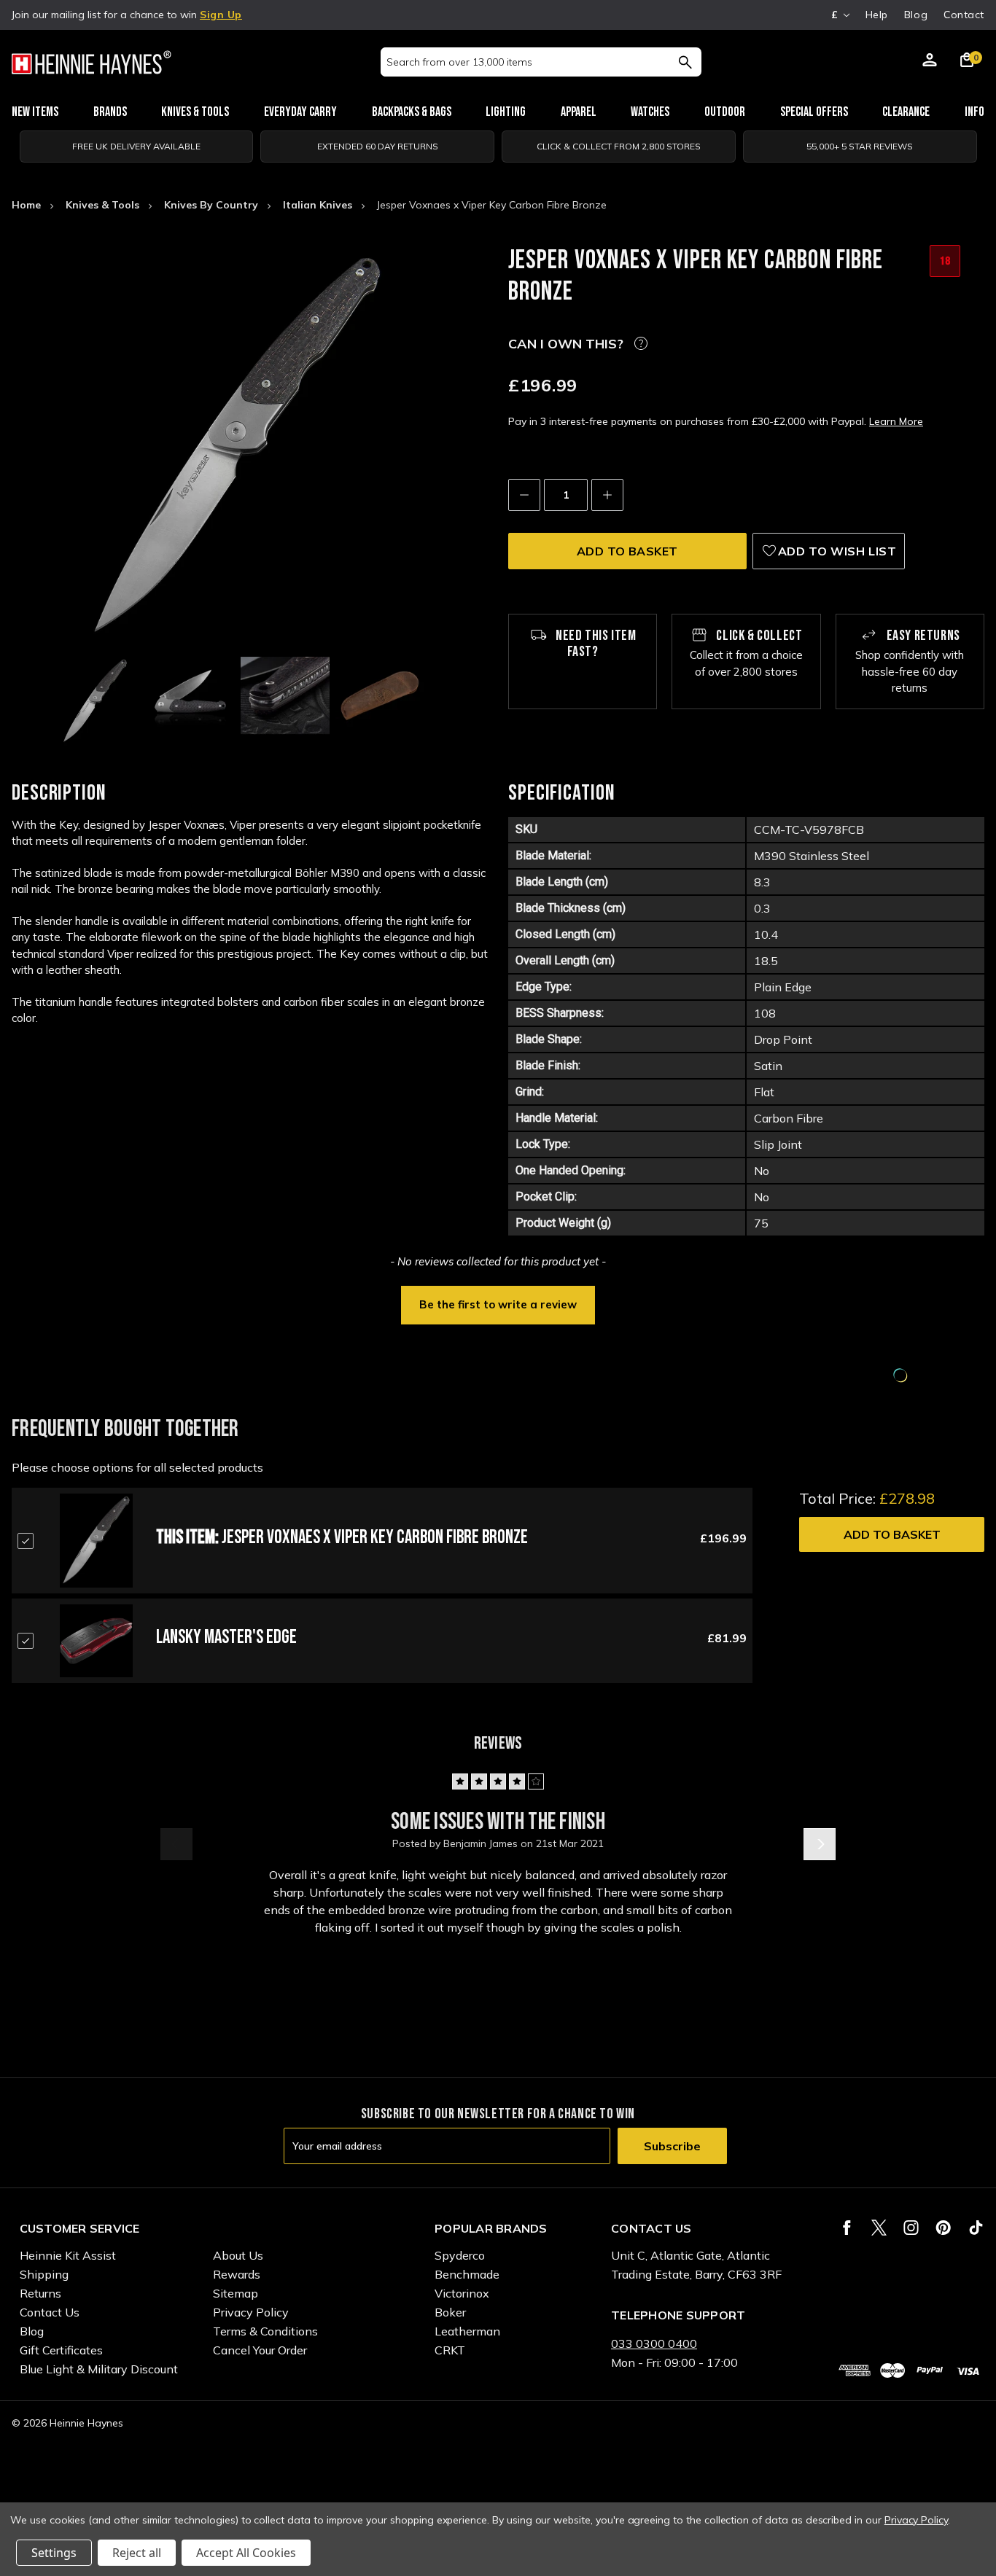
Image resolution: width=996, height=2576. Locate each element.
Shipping (44, 2274)
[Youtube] (976, 2228)
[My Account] (930, 62)
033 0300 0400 (654, 2343)
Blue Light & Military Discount (99, 2369)
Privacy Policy (251, 2312)
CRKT (450, 2350)
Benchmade (467, 2274)
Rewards (237, 2274)
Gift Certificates (61, 2350)
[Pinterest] (943, 2228)
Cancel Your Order (260, 2350)
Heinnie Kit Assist (68, 2255)
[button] (498, 1303)
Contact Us (50, 2312)
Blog (916, 15)
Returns (40, 2293)
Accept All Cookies (246, 2553)
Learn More (896, 421)
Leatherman (467, 2331)
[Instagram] (911, 2228)
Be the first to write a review (498, 1304)
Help (877, 15)
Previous (176, 1844)
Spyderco (460, 2255)
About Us (238, 2255)
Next (820, 1844)
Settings (54, 2553)
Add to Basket (892, 1534)
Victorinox (462, 2293)
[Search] (685, 62)
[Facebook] (847, 2228)
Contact (964, 15)
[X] (879, 2228)
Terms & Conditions (265, 2331)
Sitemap (236, 2293)
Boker (450, 2312)
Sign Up (221, 15)
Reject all (137, 2553)
